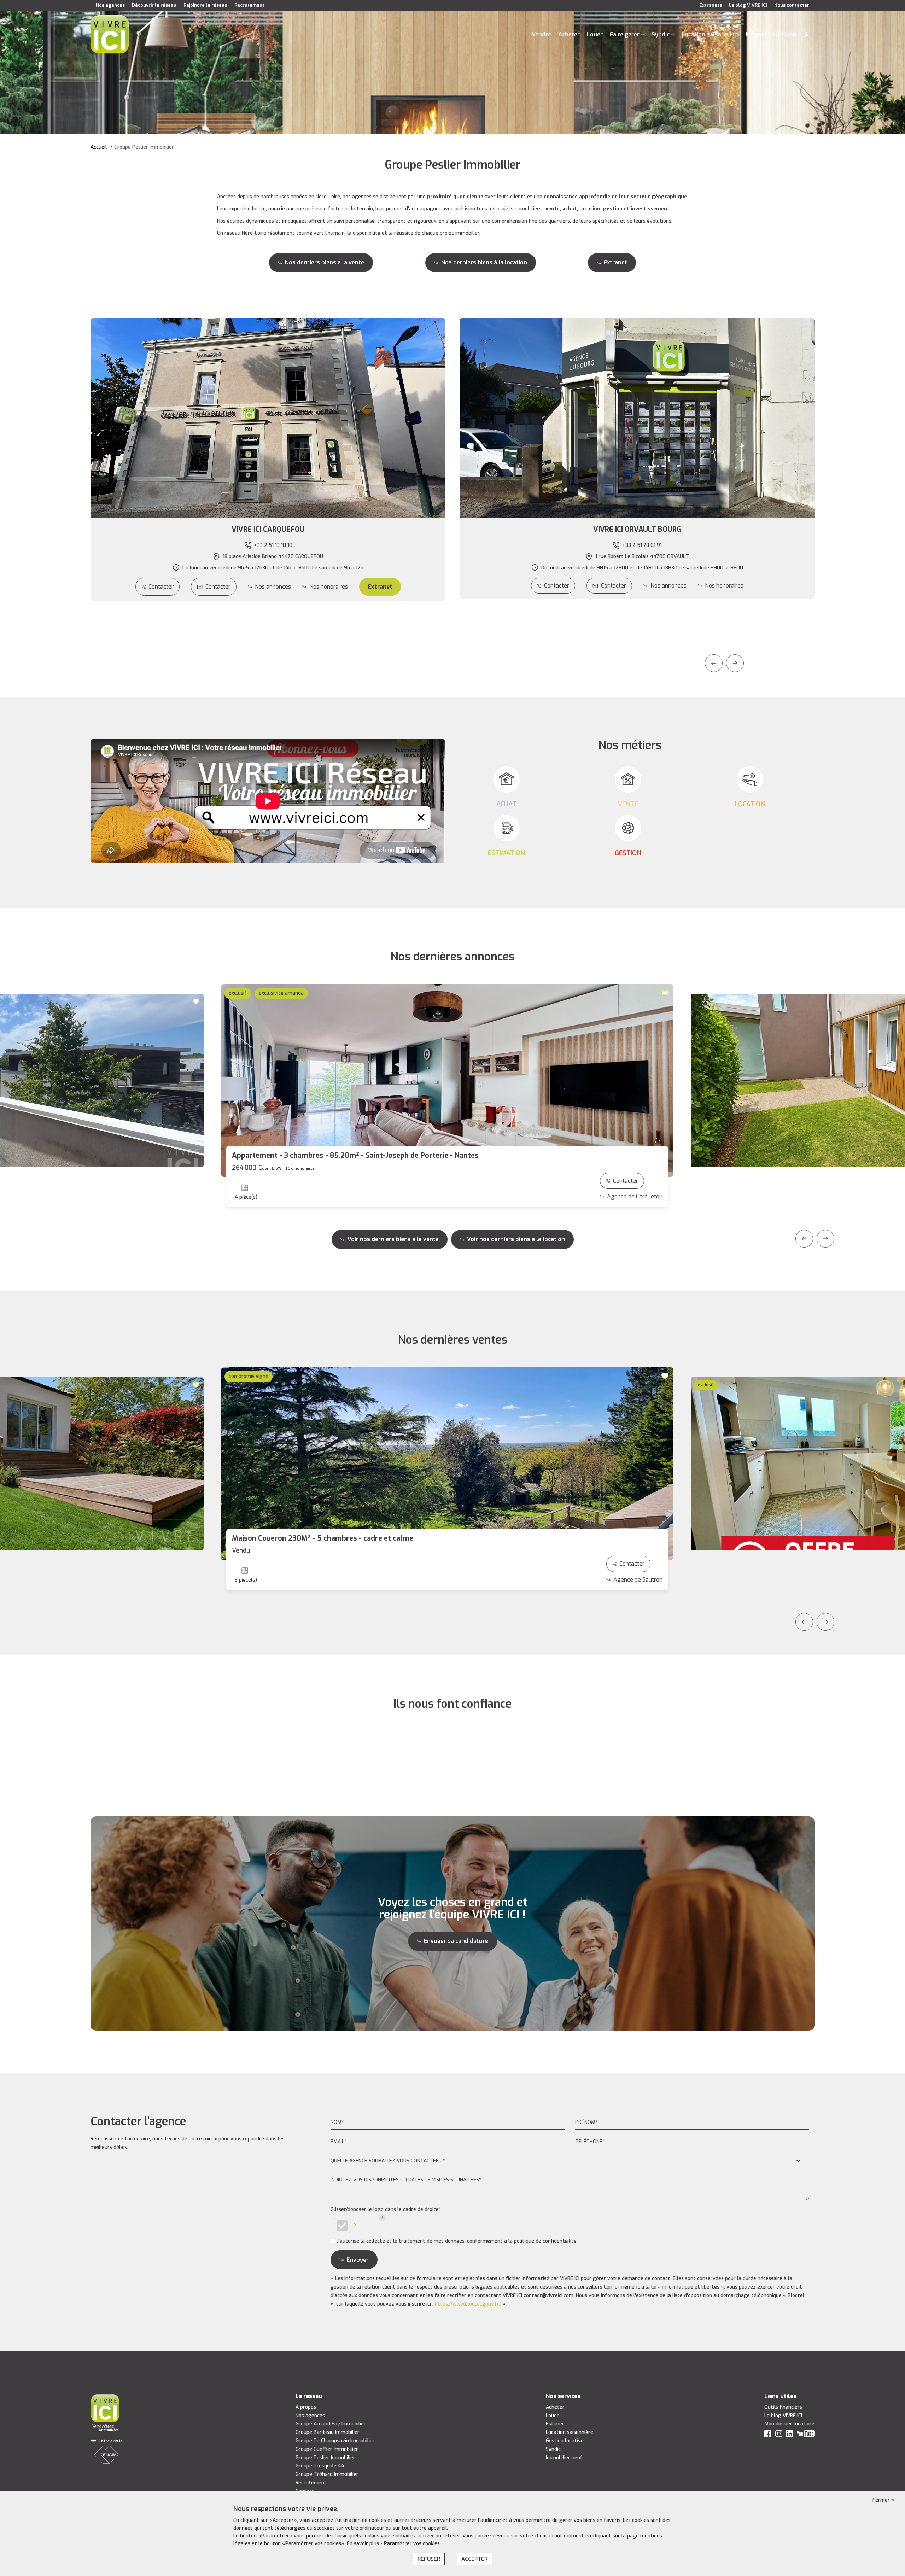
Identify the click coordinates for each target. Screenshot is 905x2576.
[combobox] (570, 2161)
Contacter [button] (218, 587)
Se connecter (806, 35)
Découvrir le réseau (154, 5)
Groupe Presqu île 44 (320, 2466)
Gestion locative (565, 2441)
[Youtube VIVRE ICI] (806, 2435)
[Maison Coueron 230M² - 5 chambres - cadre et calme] (447, 1464)
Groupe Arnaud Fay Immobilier (331, 2424)
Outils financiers (783, 2407)
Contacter (161, 587)
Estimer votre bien (771, 34)
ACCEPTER (474, 2559)
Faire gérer (625, 34)
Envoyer (358, 2260)
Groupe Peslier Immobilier (325, 2458)
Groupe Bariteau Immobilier (328, 2432)
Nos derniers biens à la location (484, 262)
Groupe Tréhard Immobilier (327, 2474)
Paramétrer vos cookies (412, 2544)
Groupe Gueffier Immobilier (327, 2449)
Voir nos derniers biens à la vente (393, 1239)
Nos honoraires (329, 587)
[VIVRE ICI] (110, 34)
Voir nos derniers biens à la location (516, 1239)
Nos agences (110, 5)
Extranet (615, 262)
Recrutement (249, 5)
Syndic (661, 34)
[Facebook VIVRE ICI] (768, 2435)
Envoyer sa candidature (456, 1941)
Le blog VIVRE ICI (748, 5)
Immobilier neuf (564, 2458)
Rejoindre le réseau (205, 5)
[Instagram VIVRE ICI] (779, 2435)
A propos (306, 2407)
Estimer (555, 2424)
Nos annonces (273, 587)
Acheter (569, 34)
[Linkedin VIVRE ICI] (789, 2435)
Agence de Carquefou (635, 1196)
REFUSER (429, 2559)
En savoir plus (364, 2544)
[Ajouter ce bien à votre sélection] (197, 1001)
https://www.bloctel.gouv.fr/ (468, 2304)
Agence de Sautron (638, 1580)
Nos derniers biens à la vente (325, 262)
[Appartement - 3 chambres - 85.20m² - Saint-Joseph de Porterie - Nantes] (447, 1080)
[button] (268, 530)
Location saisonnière (710, 34)
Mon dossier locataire (789, 2424)
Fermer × (883, 2500)
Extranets (711, 5)
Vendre (541, 34)
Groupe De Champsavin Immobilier (335, 2441)
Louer (595, 34)
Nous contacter (792, 5)
